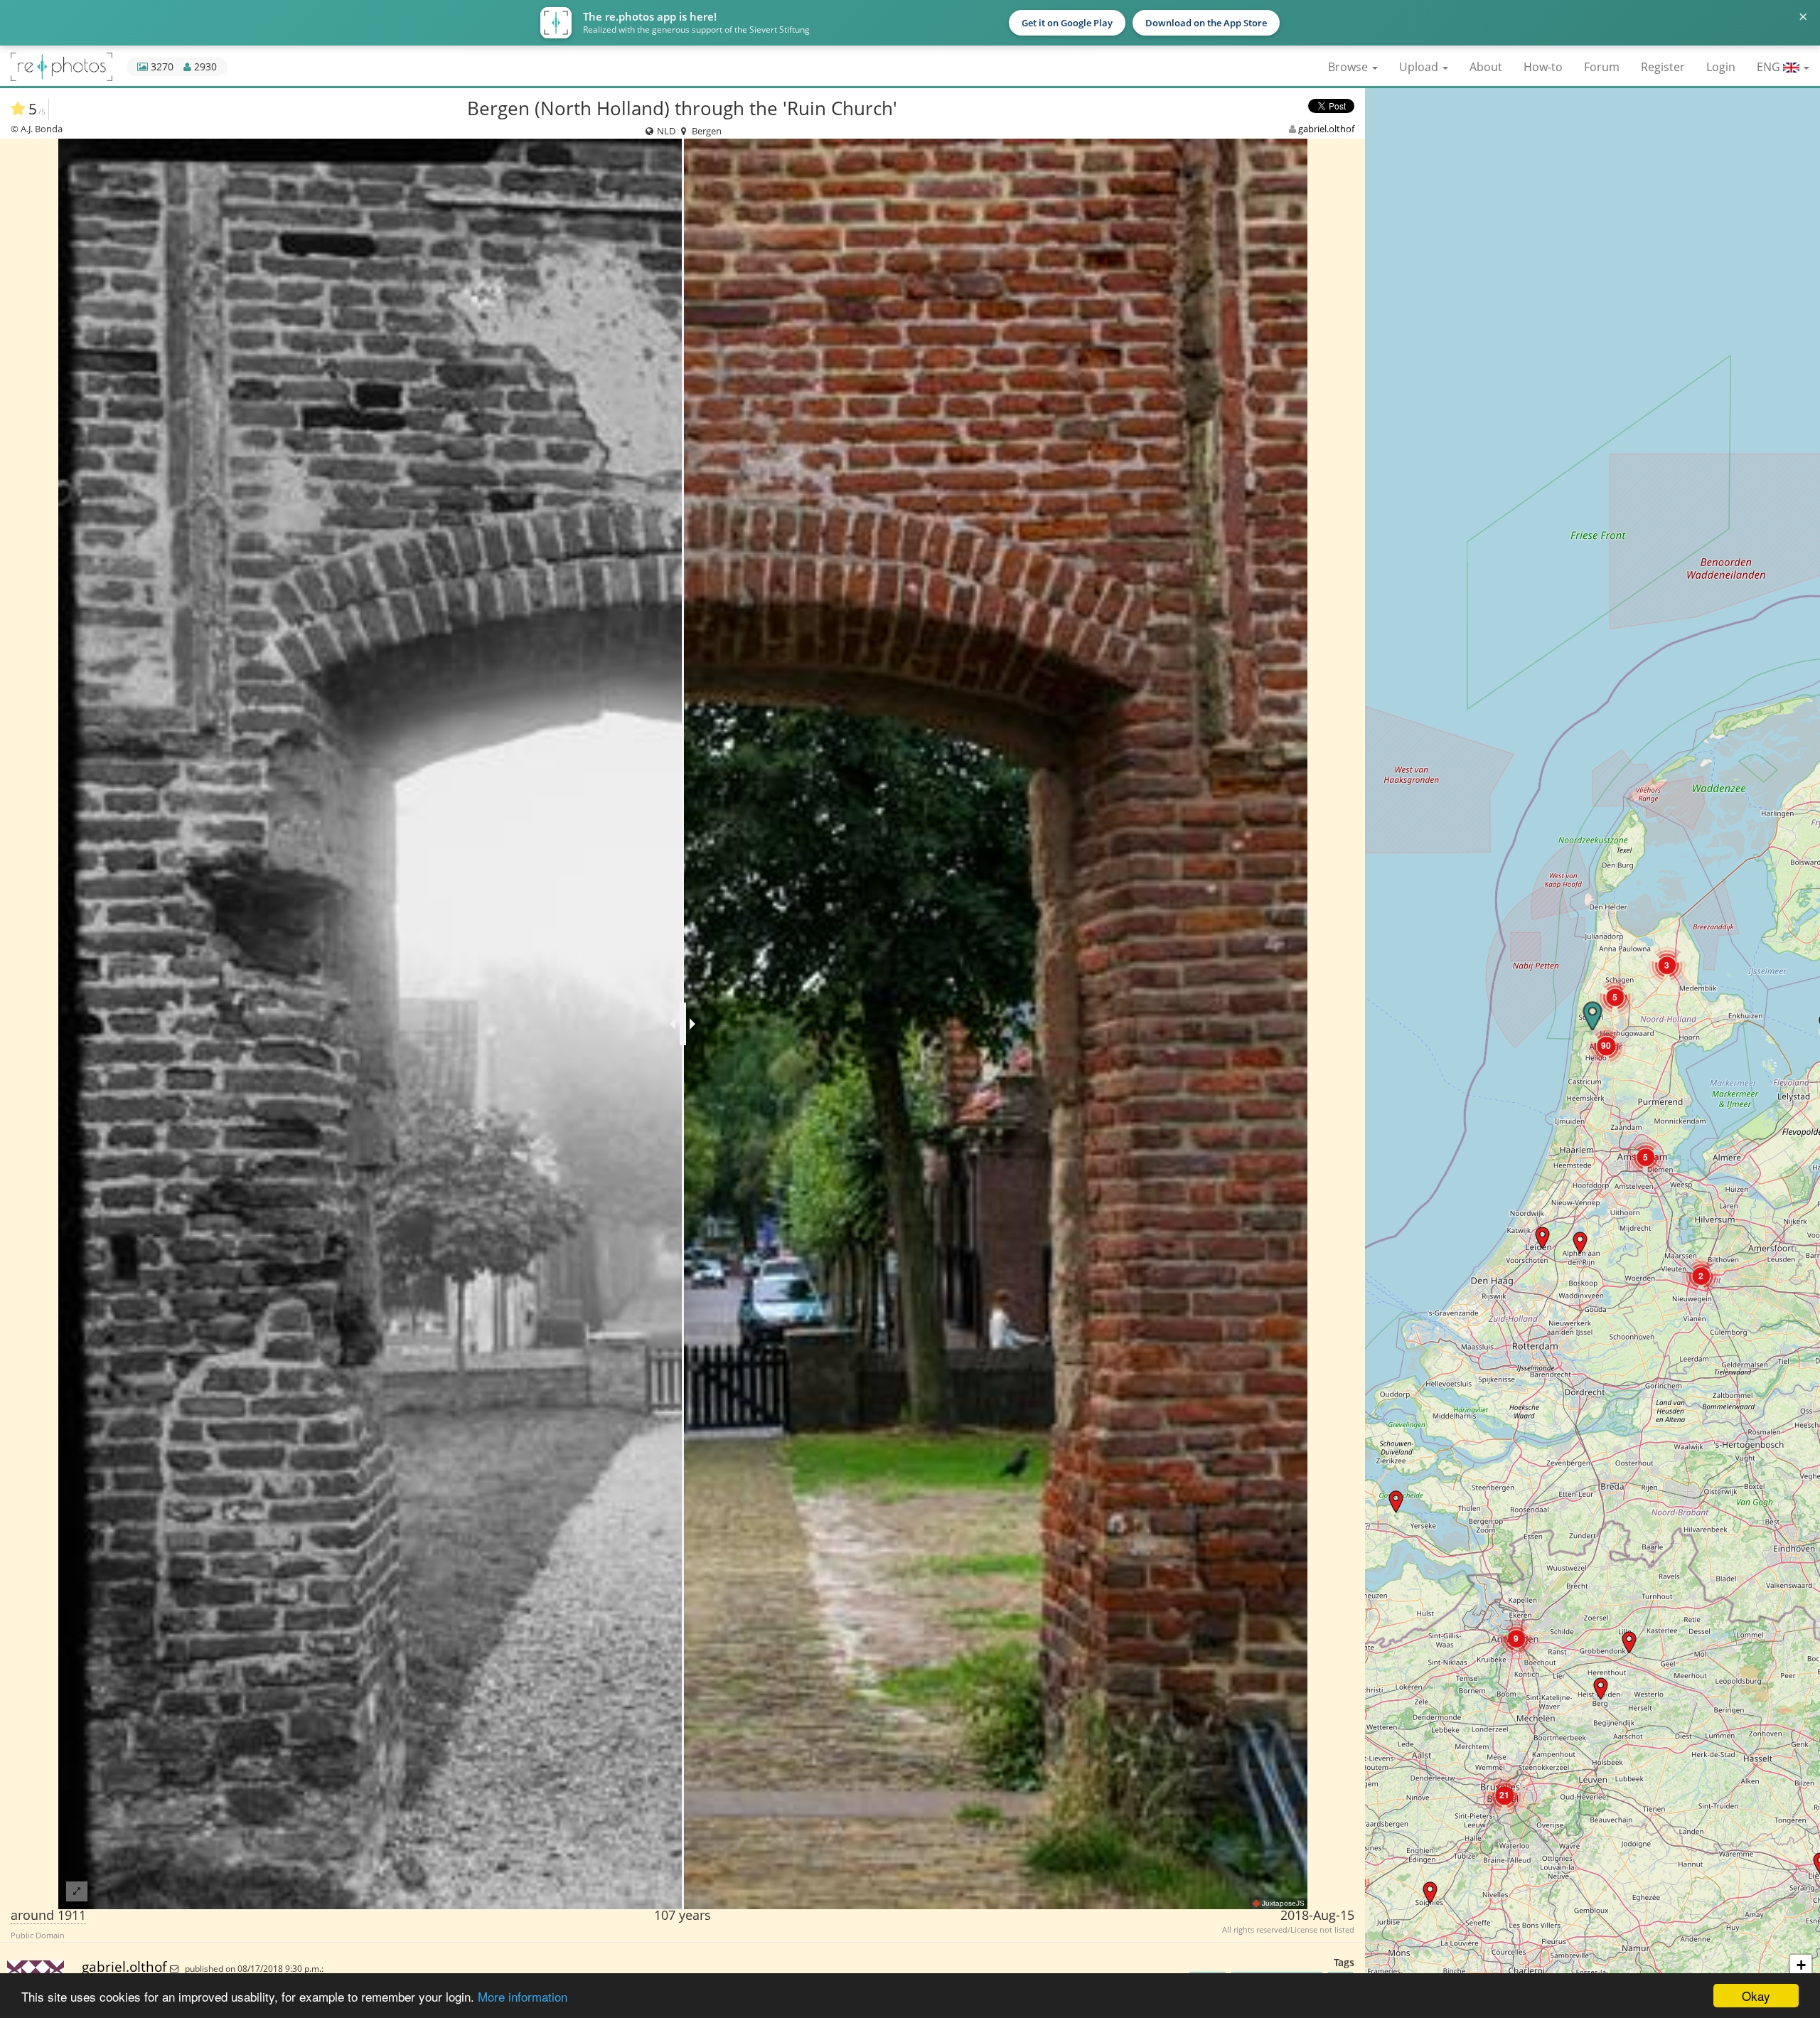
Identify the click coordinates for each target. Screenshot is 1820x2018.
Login (1721, 67)
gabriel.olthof (1326, 129)
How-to (1543, 67)
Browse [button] (1349, 67)
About (1486, 67)
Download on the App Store (1206, 23)
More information (523, 1996)
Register (1663, 67)
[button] (1396, 1501)
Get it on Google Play (1067, 23)
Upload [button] (1420, 67)
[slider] (683, 1024)
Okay (1756, 1996)
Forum (1602, 67)
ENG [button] (1770, 67)
